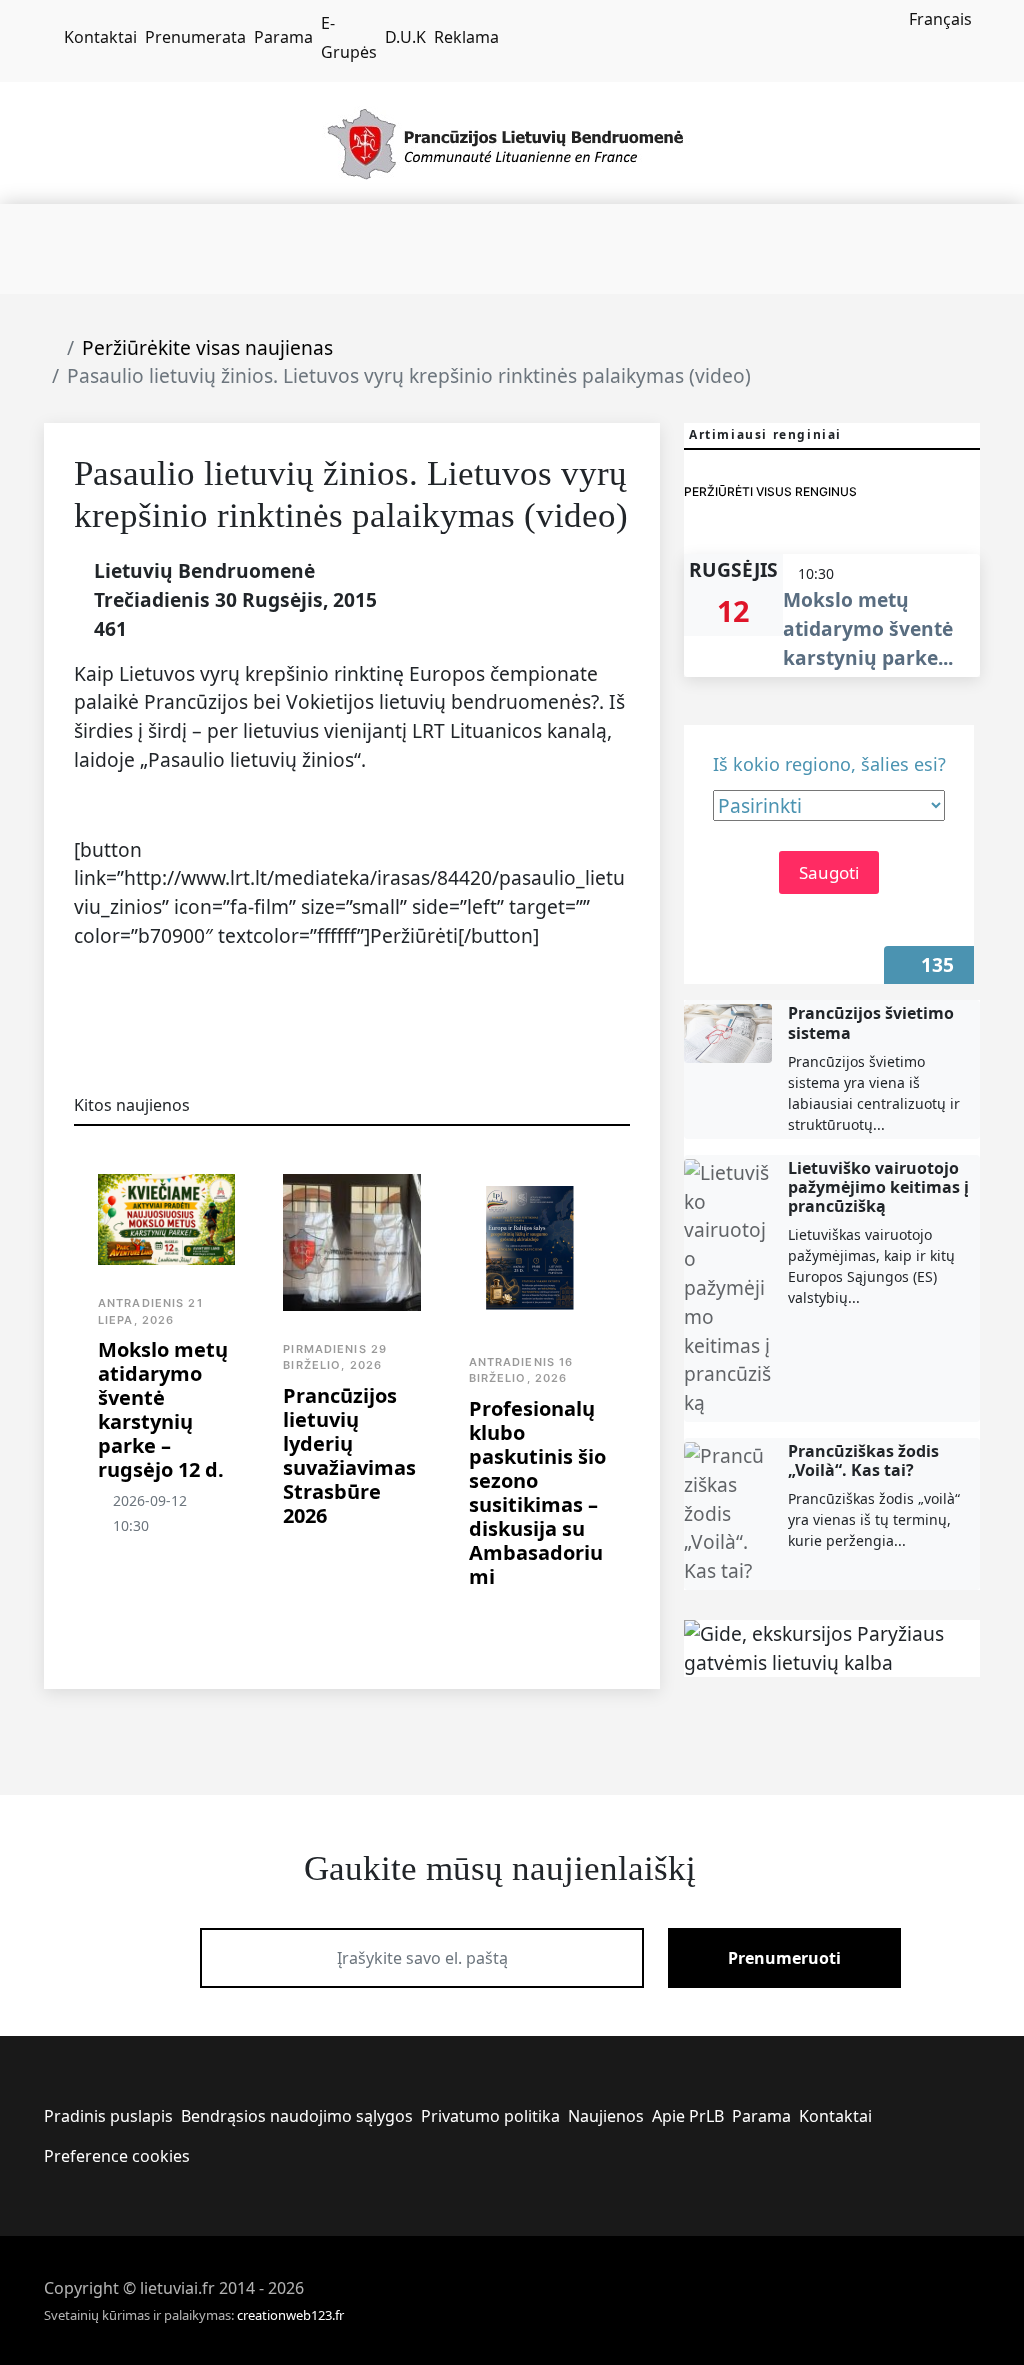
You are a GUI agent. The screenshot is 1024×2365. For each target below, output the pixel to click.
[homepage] (50, 37)
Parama (283, 37)
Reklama (466, 37)
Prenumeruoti (784, 1958)
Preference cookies (117, 2156)
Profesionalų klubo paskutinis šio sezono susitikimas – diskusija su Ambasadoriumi (537, 1492)
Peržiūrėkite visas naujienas (207, 347)
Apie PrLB (688, 2116)
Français (940, 19)
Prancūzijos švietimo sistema (871, 1022)
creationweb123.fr (290, 2315)
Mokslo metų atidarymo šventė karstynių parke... (868, 628)
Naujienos (606, 2116)
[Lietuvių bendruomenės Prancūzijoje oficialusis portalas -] (512, 141)
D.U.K (405, 37)
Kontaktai (100, 37)
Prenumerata (195, 37)
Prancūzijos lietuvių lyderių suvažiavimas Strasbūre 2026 (349, 1455)
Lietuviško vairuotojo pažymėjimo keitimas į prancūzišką (878, 1187)
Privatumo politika (490, 2116)
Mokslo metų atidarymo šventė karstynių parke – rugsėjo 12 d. (163, 1409)
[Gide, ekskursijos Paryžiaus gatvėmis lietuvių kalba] (832, 1649)
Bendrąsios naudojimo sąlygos (297, 2116)
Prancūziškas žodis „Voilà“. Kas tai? (863, 1460)
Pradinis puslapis (108, 2116)
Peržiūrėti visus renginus (770, 491)
